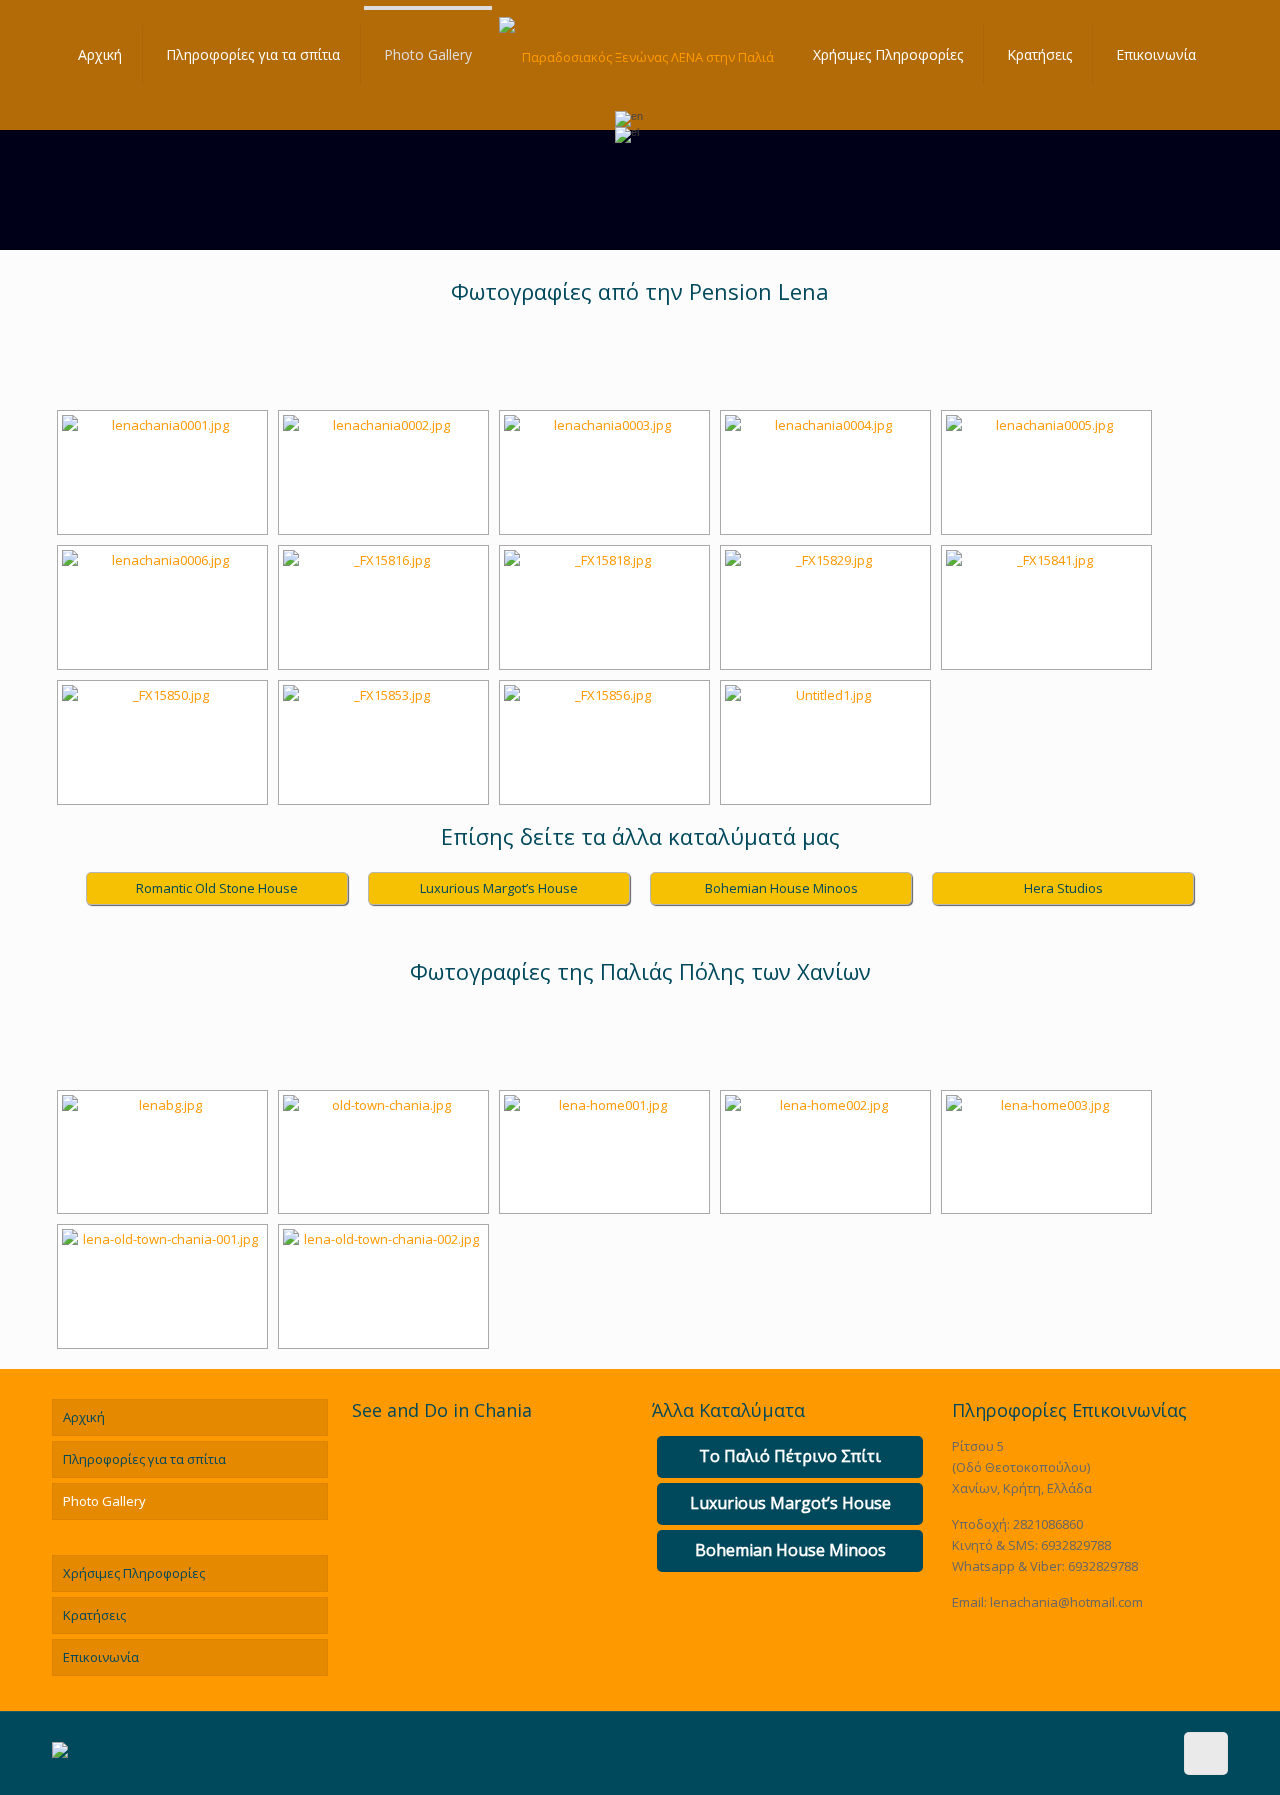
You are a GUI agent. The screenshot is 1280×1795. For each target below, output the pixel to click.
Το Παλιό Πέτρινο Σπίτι (790, 1456)
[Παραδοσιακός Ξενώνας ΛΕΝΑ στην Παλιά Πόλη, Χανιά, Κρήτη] (640, 55)
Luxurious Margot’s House (499, 888)
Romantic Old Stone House (217, 888)
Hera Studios (1063, 888)
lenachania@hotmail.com (1066, 1602)
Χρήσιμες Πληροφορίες (134, 1573)
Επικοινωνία (101, 1657)
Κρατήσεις (94, 1615)
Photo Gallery (104, 1501)
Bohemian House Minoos (781, 888)
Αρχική (84, 1417)
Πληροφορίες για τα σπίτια (144, 1459)
